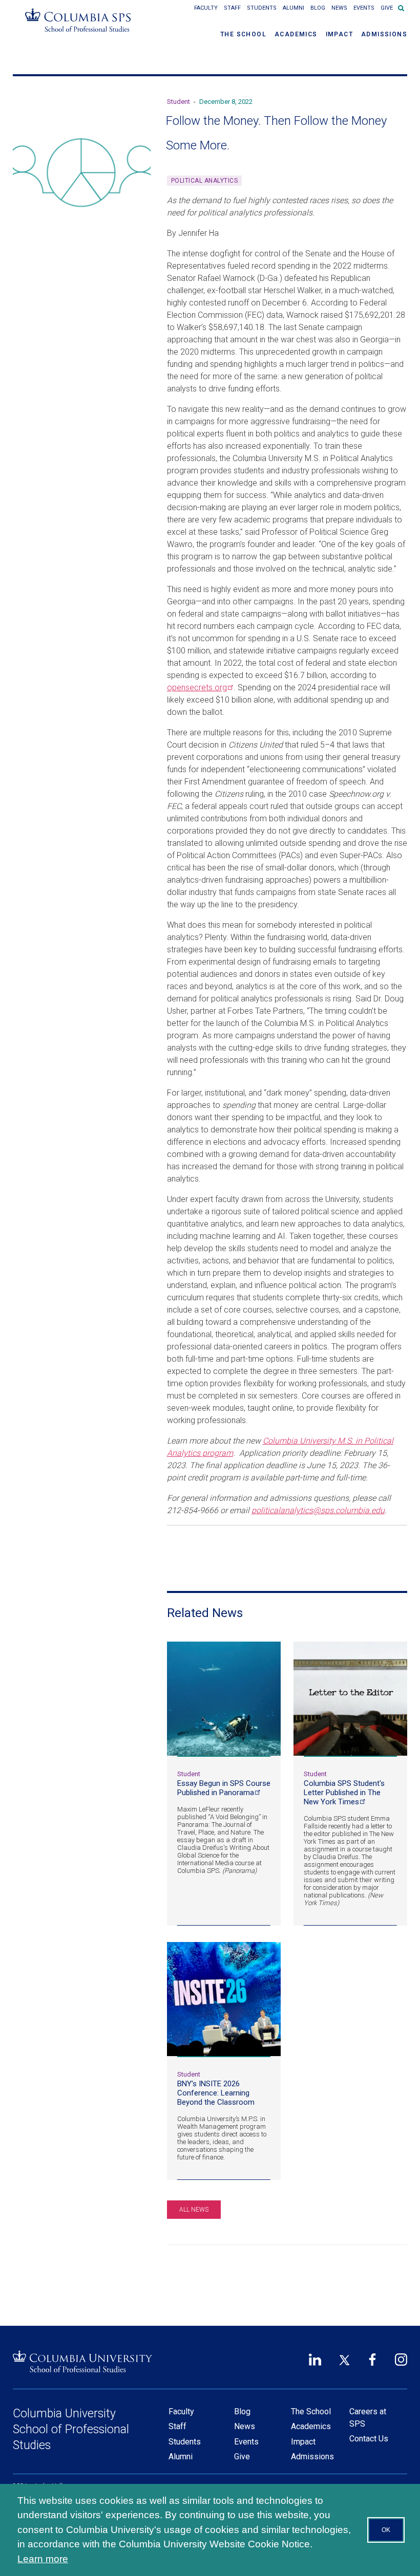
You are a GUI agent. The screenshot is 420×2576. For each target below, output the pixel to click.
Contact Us (369, 2439)
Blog (318, 8)
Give (387, 8)
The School (243, 34)
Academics (296, 34)
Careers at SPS (368, 2418)
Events (364, 8)
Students (262, 8)
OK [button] (386, 2530)
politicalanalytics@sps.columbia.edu (318, 1510)
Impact (339, 34)
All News (194, 2210)
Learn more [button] (43, 2559)
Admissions (384, 34)
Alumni (293, 8)
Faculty (206, 8)
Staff (232, 8)
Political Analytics (205, 181)
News (339, 8)
